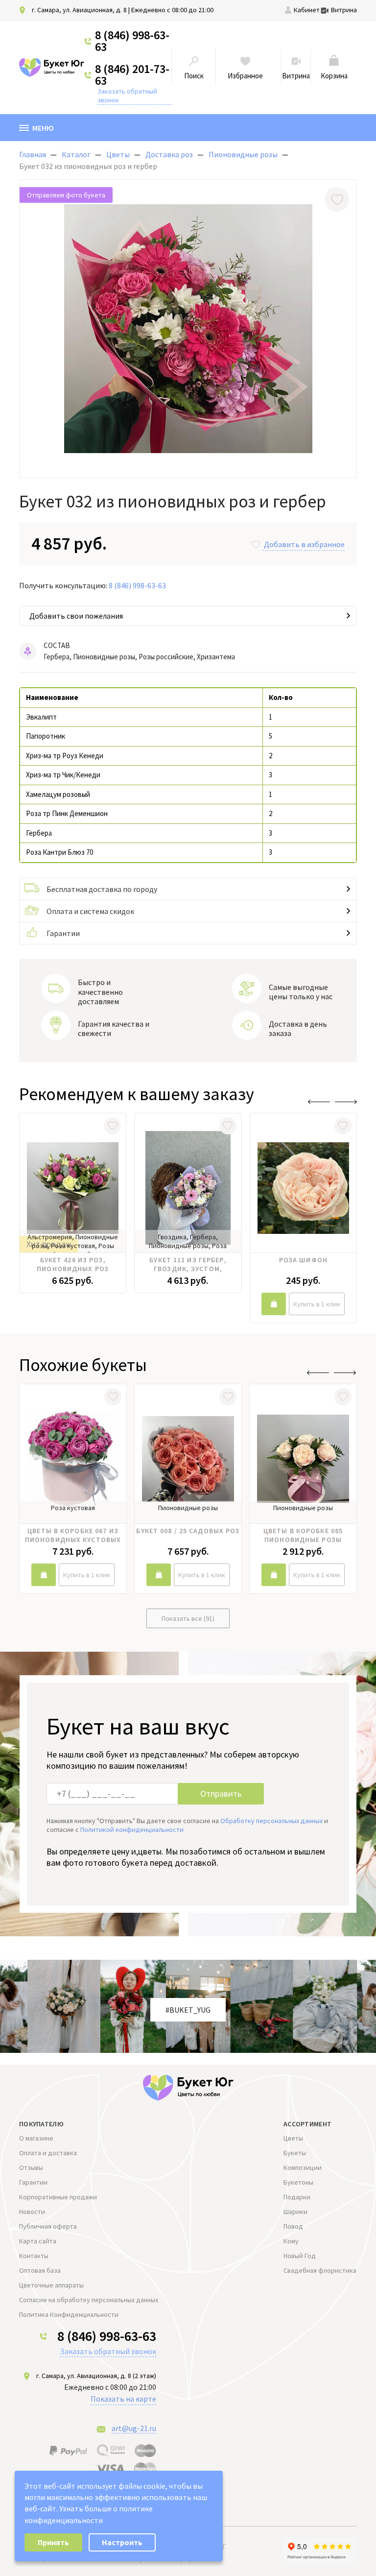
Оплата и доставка (48, 2153)
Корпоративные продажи (58, 2197)
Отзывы (31, 2167)
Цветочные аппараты (51, 2285)
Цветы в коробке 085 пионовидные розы (303, 1535)
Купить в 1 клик (317, 1304)
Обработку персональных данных (271, 1821)
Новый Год (300, 2256)
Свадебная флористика (320, 2270)
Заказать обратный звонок (127, 96)
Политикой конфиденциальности (132, 1830)
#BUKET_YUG (188, 2010)
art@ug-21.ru (134, 2428)
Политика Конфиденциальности (69, 2314)
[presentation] (319, 1102)
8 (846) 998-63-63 (132, 41)
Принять (53, 2542)
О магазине (36, 2138)
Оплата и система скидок (90, 911)
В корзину (274, 1304)
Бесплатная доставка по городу (102, 889)
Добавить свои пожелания (76, 616)
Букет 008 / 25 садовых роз (188, 1531)
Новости (32, 2212)
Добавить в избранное (304, 544)
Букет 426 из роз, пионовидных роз (73, 1264)
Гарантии (63, 933)
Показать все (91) (188, 1618)
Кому (291, 2241)
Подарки (297, 2197)
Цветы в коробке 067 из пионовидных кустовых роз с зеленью (73, 1535)
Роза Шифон (303, 1260)
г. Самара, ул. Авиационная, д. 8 (79, 10)
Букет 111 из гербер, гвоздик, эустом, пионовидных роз (188, 1264)
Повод (293, 2226)
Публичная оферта (48, 2226)
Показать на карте (123, 2399)
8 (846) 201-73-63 (132, 75)
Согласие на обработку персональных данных (89, 2300)
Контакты (34, 2256)
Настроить (122, 2542)
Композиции (303, 2167)
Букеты (295, 2153)
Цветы (293, 2138)
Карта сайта (38, 2241)
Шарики (295, 2212)
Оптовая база (40, 2270)
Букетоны (298, 2182)
